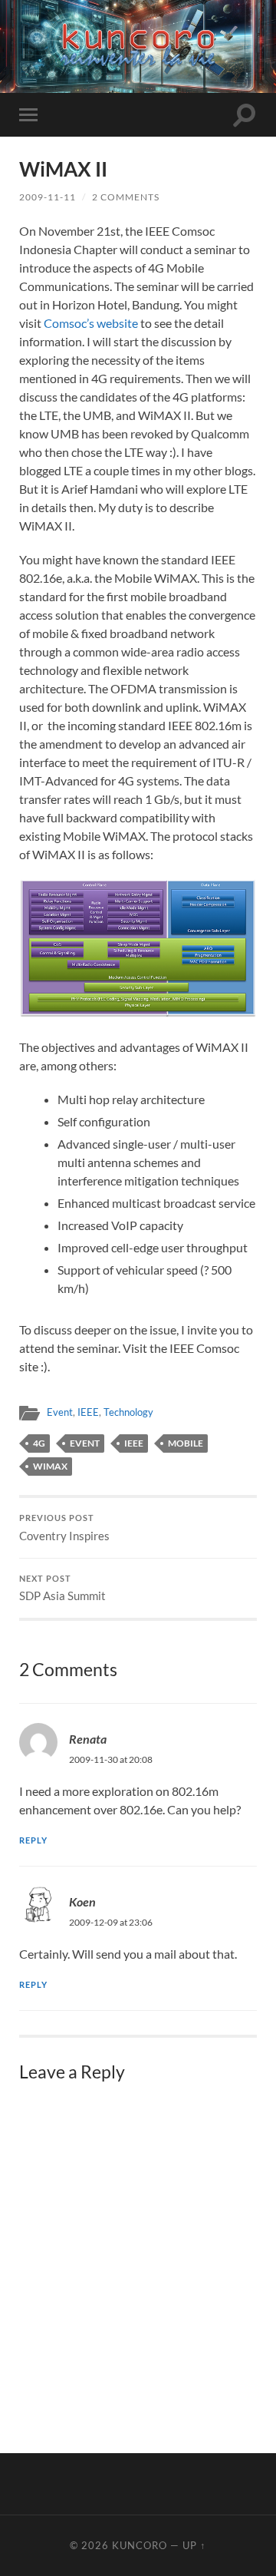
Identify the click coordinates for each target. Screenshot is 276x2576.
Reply (33, 1840)
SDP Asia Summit (62, 1589)
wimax (50, 1466)
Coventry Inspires (64, 1528)
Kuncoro (140, 2545)
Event (60, 1412)
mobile (186, 1443)
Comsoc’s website (91, 323)
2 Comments (126, 197)
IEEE (88, 1412)
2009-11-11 (48, 197)
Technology (128, 1412)
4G (39, 1443)
